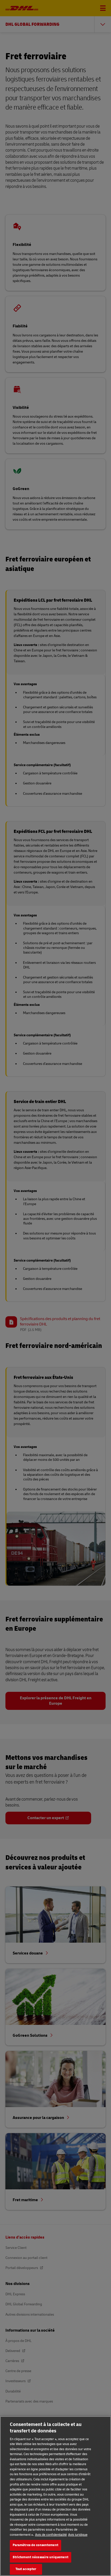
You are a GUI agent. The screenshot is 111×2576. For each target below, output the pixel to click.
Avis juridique (78, 2535)
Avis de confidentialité (51, 2535)
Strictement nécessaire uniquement (41, 2557)
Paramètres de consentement (35, 2545)
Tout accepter (26, 2569)
